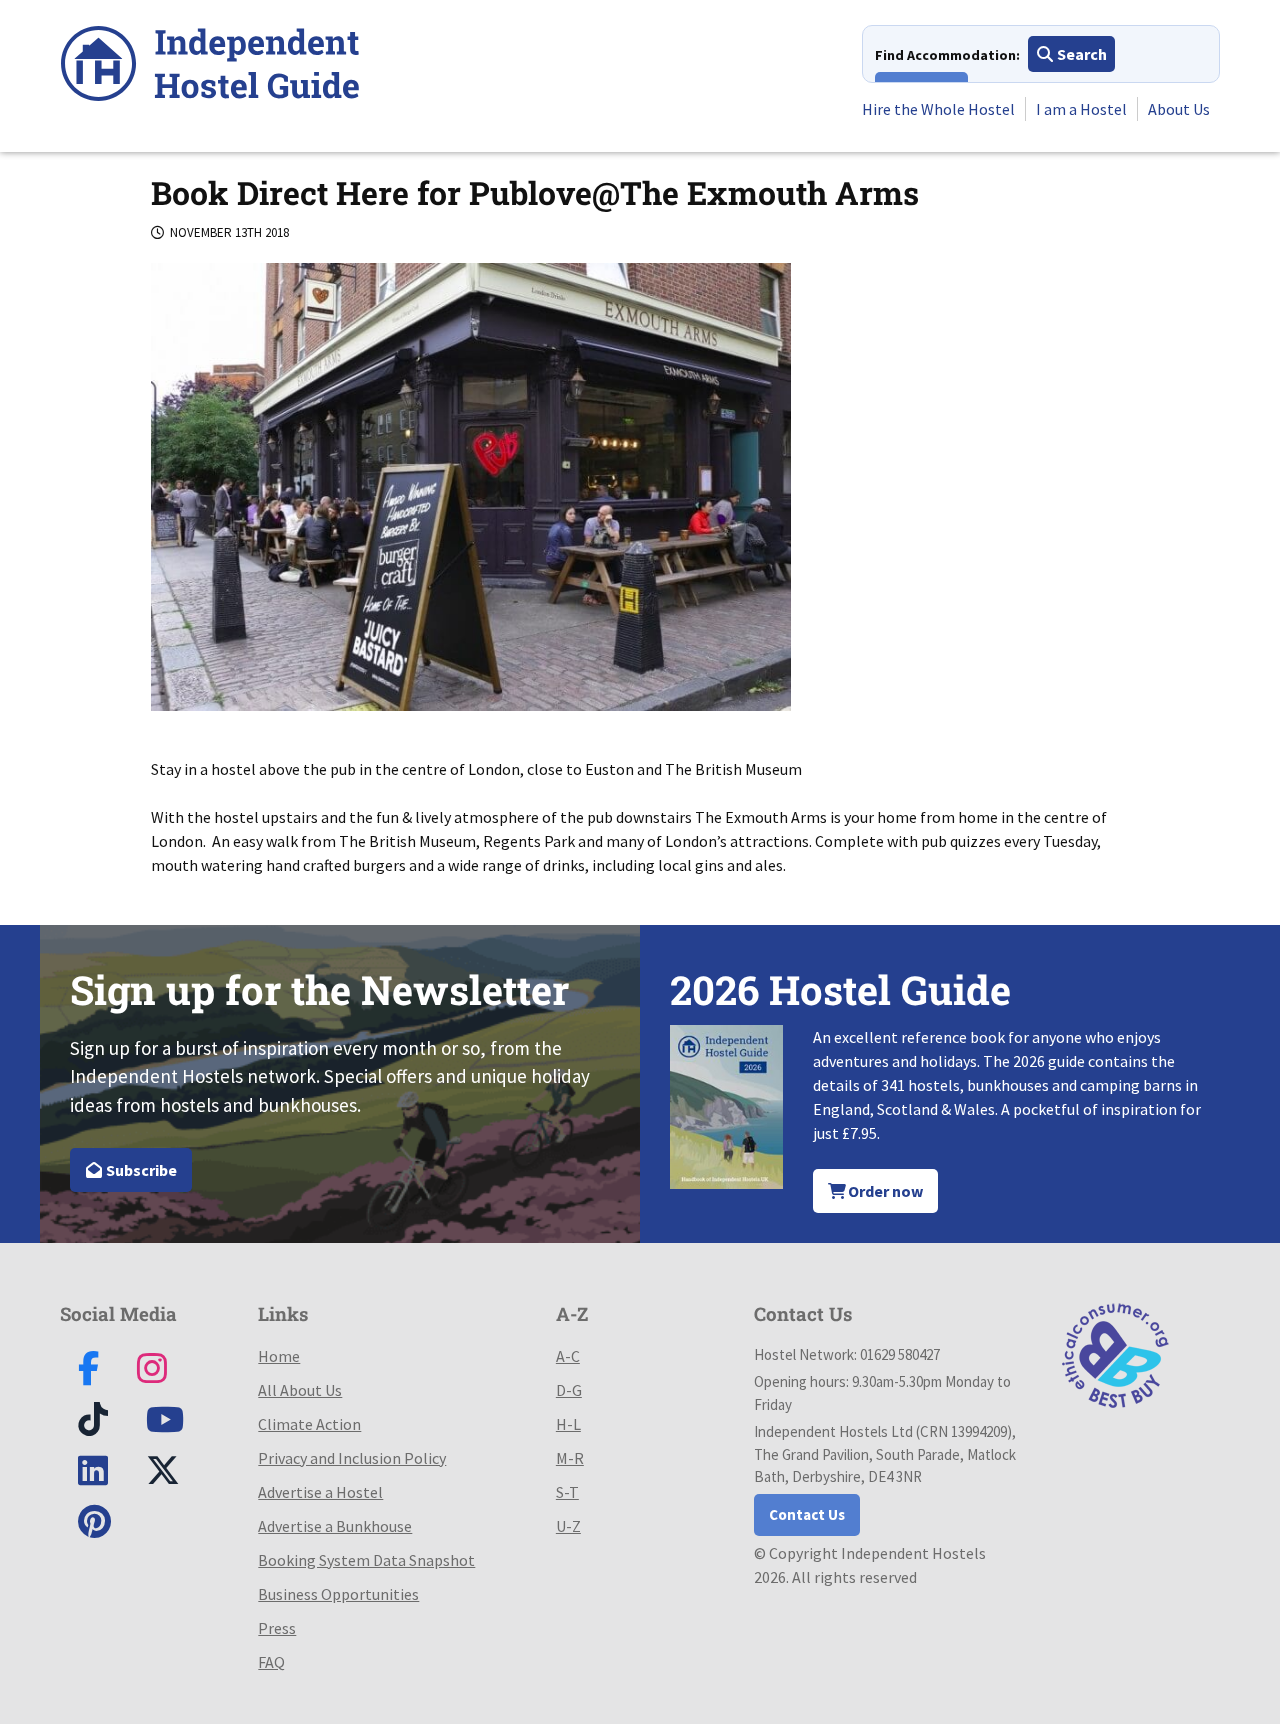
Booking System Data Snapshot (366, 1560)
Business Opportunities (338, 1594)
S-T (567, 1492)
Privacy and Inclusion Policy (352, 1458)
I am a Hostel (1081, 109)
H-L (568, 1424)
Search (1080, 54)
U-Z (568, 1526)
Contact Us (807, 1514)
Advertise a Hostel (320, 1492)
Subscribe (140, 1170)
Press (277, 1628)
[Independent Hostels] (210, 66)
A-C (568, 1356)
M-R (570, 1458)
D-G (569, 1390)
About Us (1179, 109)
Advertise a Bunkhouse (335, 1526)
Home (279, 1356)
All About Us (300, 1390)
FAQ (271, 1662)
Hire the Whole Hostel (938, 109)
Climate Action (309, 1424)
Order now (884, 1191)
